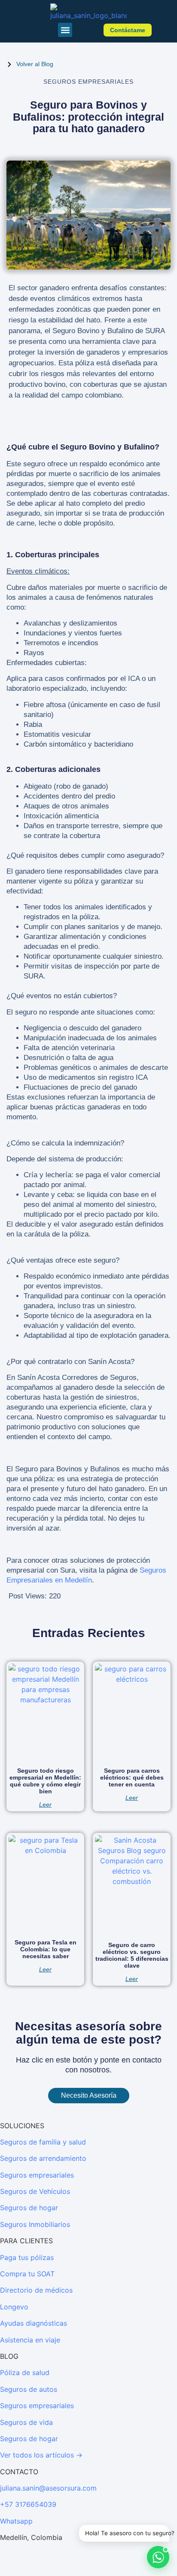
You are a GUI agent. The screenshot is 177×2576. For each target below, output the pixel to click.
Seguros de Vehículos (35, 2191)
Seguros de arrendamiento (43, 2158)
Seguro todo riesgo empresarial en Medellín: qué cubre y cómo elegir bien (45, 1781)
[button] (65, 30)
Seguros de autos (29, 2389)
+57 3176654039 (28, 2504)
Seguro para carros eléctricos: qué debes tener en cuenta (132, 1777)
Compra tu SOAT (27, 2274)
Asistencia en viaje (30, 2340)
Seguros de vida (26, 2422)
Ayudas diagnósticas (34, 2323)
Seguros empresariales (37, 2175)
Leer (45, 1804)
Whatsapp (16, 2521)
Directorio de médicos (36, 2290)
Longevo (14, 2307)
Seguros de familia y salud (43, 2142)
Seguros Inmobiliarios (35, 2224)
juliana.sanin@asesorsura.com (48, 2488)
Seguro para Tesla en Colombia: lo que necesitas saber (46, 1949)
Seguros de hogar (29, 2208)
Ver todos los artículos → (41, 2455)
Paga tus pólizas (27, 2257)
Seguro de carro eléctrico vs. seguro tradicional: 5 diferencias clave (132, 1955)
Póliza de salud (25, 2372)
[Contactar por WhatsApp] (158, 2557)
